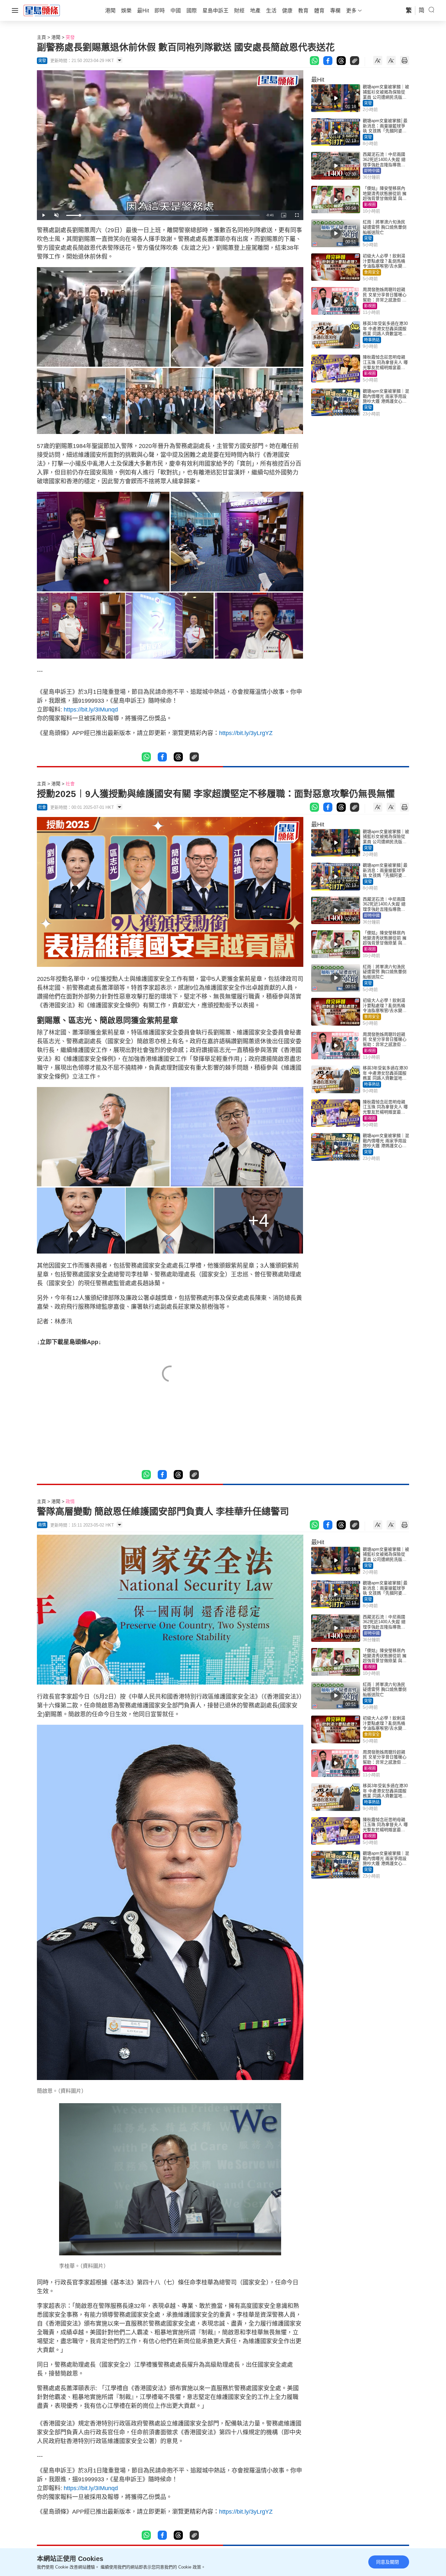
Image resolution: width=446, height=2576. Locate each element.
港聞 (56, 37)
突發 (70, 37)
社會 (70, 784)
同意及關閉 (388, 2562)
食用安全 (372, 272)
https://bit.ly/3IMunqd (91, 710)
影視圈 (370, 205)
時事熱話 (372, 340)
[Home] (42, 10)
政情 (70, 1501)
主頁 (41, 37)
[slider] (163, 215)
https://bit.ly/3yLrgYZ (246, 733)
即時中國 (372, 171)
